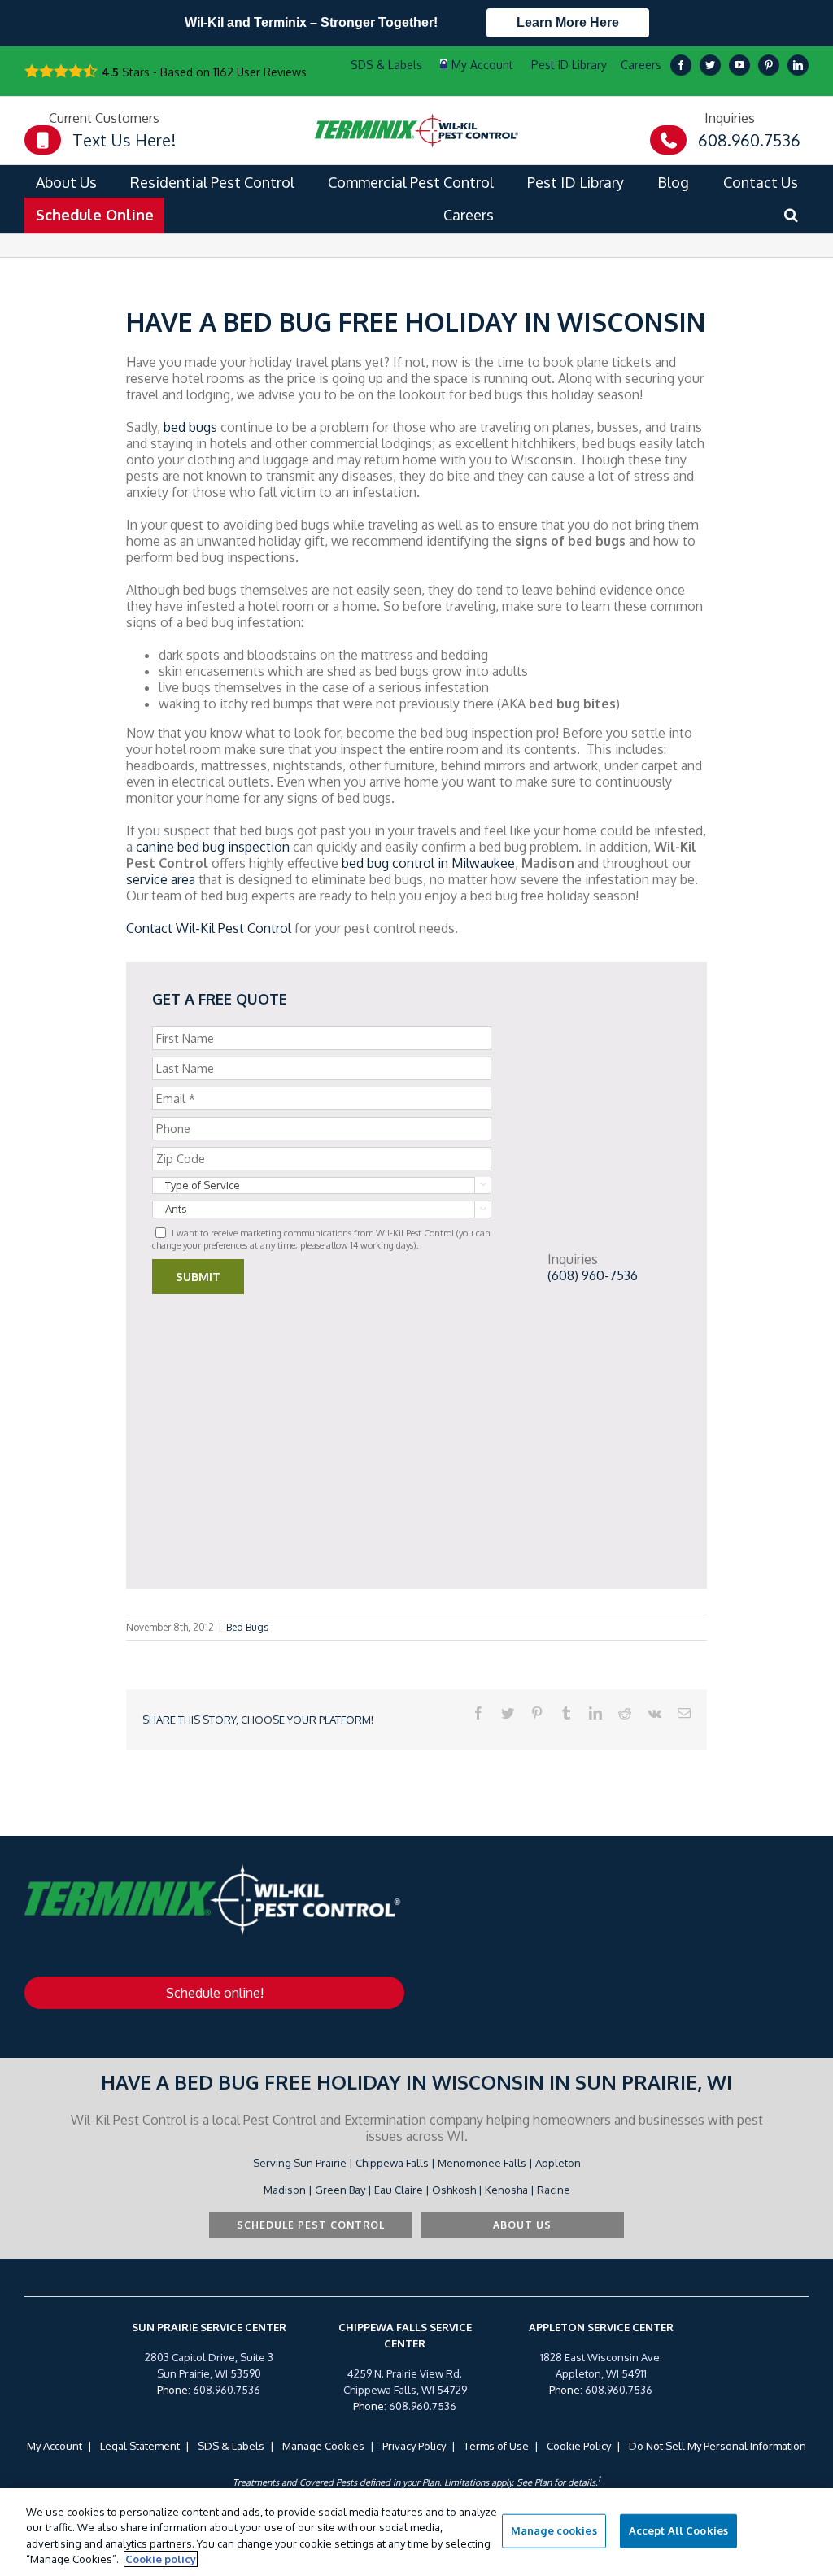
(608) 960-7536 (593, 1275)
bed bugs (190, 427)
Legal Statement (140, 2446)
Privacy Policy (414, 2446)
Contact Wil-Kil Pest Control (209, 928)
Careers (641, 65)
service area (161, 879)
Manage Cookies (323, 2446)
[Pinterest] (769, 65)
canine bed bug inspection (213, 847)
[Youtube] (739, 65)
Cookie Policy (579, 2446)
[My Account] (477, 65)
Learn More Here (568, 22)
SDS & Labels (231, 2446)
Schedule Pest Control (311, 2225)
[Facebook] (681, 65)
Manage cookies (554, 2530)
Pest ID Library (569, 65)
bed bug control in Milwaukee (428, 863)
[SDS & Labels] (384, 65)
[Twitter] (710, 65)
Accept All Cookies (678, 2530)
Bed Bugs (247, 1627)
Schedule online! (215, 1993)
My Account (55, 2446)
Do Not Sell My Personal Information (717, 2446)
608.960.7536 (227, 2390)
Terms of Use (496, 2446)
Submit (198, 1277)
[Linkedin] (798, 65)
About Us (522, 2225)
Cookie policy (161, 2559)
